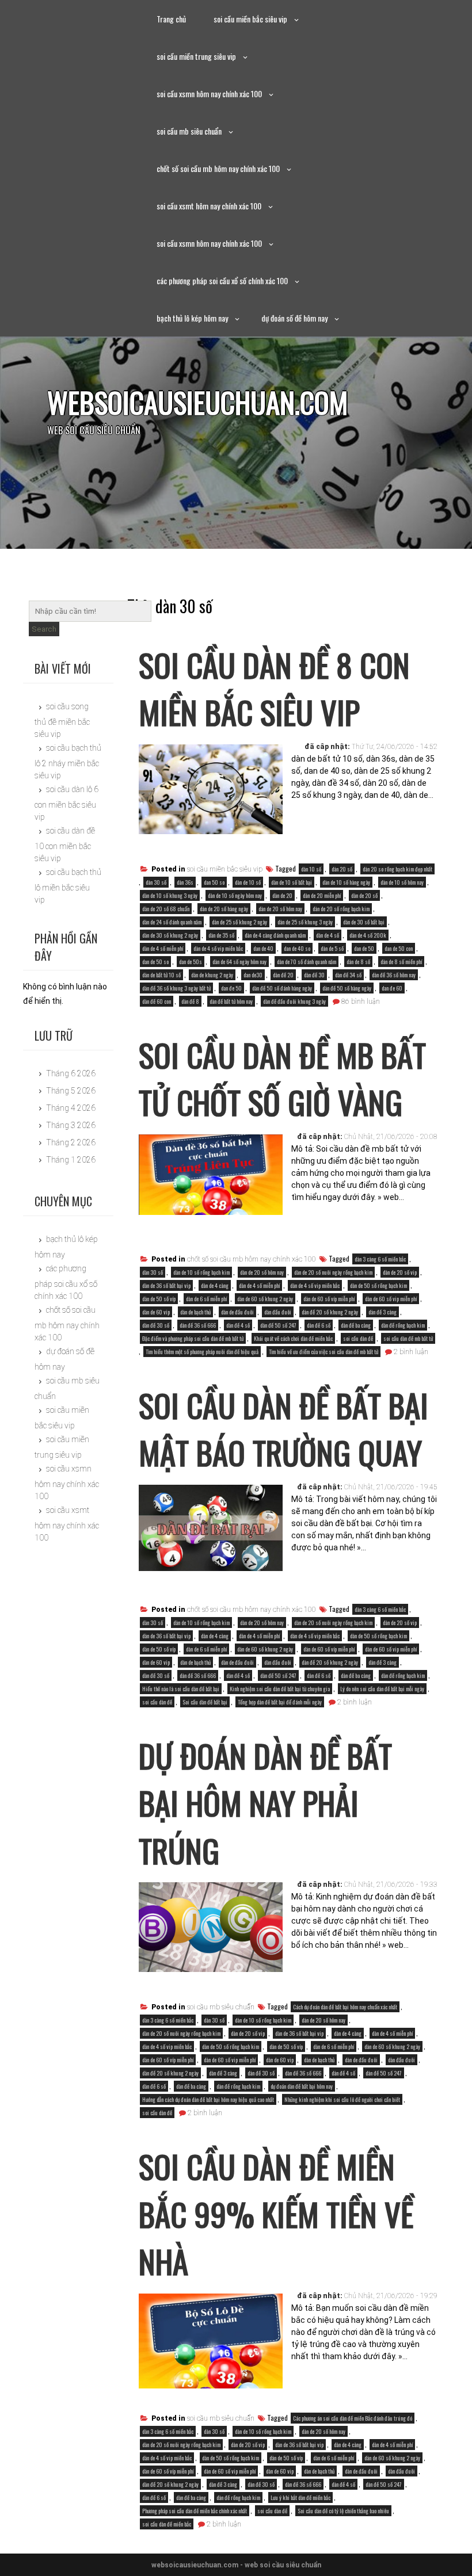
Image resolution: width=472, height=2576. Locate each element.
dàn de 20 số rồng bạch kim (341, 909)
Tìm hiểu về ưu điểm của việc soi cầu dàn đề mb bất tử (323, 1352)
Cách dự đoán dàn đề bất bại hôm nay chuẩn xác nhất (345, 2007)
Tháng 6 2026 (71, 1073)
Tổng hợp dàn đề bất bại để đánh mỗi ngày (280, 1702)
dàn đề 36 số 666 (198, 1325)
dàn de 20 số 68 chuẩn (166, 909)
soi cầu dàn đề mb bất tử (408, 1338)
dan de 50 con (399, 948)
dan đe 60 (392, 988)
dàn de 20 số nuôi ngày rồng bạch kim (333, 1272)
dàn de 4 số (328, 935)
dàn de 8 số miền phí (401, 962)
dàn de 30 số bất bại (364, 922)
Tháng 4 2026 (71, 1108)
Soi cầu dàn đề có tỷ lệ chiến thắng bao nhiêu (343, 2511)
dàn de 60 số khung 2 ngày (265, 1299)
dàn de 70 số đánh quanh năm (307, 962)
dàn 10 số (311, 869)
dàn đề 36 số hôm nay (394, 975)
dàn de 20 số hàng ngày (224, 909)
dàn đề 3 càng (382, 1312)
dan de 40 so (297, 948)
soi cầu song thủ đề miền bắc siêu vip (62, 720)
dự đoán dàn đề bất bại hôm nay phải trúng (265, 1803)
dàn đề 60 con (157, 1001)
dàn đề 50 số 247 (278, 1325)
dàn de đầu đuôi (237, 1312)
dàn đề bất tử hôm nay (231, 1001)
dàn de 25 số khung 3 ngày (305, 922)
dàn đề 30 (314, 975)
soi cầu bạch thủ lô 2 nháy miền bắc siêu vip (68, 761)
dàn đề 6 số (319, 1325)
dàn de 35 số (221, 935)
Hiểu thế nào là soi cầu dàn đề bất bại (181, 1689)
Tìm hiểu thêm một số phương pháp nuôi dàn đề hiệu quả (202, 1352)
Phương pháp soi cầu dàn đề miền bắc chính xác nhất (195, 2511)
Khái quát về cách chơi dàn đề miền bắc (293, 1338)
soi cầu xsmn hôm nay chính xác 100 (209, 93)
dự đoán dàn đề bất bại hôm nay (302, 2086)
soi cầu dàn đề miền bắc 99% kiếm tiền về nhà (276, 2213)
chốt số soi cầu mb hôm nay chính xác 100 (218, 168)
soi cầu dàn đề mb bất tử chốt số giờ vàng (282, 1078)
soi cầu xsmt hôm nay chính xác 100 (209, 206)
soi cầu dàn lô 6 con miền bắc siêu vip (66, 803)
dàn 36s (185, 882)
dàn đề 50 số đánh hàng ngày (282, 988)
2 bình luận (411, 1352)
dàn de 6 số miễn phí (206, 1299)
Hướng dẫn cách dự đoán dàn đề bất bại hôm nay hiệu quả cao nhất (208, 2099)
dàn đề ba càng (356, 1325)
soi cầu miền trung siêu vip (196, 56)
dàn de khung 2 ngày (212, 975)
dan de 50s (191, 962)
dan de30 (253, 975)
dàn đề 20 (283, 975)
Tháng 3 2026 (71, 1125)
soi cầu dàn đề (358, 1338)
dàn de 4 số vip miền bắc (218, 948)
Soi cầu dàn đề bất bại (205, 1702)
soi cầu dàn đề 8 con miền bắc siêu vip (274, 688)
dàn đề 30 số (156, 1325)
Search (44, 629)
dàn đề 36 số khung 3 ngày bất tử (176, 988)
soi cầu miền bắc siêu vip (250, 19)
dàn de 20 (282, 895)
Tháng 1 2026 (71, 1160)
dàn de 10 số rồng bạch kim (201, 1272)
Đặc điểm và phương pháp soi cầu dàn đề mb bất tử (193, 1338)
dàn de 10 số (248, 882)
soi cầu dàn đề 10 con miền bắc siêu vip (65, 844)
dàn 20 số (342, 869)
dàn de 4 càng (215, 1285)
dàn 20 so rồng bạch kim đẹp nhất (397, 869)
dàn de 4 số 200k (368, 935)
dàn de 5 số (332, 948)
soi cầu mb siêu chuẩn (189, 131)
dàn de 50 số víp (159, 1299)
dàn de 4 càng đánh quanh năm (275, 935)
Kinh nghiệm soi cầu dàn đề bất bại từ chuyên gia (280, 1689)
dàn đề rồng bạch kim (403, 1325)
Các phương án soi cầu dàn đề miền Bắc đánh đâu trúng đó (353, 2418)
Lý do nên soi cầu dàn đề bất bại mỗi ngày (382, 1689)
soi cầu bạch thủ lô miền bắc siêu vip (68, 886)
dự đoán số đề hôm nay (294, 318)
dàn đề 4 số (238, 1325)
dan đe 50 (231, 988)
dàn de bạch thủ (195, 1312)
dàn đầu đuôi (278, 1312)
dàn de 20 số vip (400, 1272)
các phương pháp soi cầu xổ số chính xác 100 (222, 280)
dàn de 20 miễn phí (322, 895)
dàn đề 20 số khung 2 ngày (330, 1312)
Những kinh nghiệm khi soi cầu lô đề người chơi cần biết (342, 2099)
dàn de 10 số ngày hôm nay (235, 895)
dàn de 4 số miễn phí (163, 948)
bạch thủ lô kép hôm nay (192, 318)
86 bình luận (361, 1002)
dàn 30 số (156, 882)
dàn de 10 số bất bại (292, 882)
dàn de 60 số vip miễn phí (391, 1299)
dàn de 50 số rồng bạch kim (378, 1285)
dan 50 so (214, 882)
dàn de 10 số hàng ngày (346, 882)
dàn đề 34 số (348, 975)
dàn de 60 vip (156, 1312)
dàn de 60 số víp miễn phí (329, 1299)
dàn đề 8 (190, 1001)
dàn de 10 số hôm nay (402, 882)
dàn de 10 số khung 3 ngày (170, 895)
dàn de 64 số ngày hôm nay (239, 962)
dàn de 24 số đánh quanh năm (172, 922)
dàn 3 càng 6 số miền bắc (380, 1259)
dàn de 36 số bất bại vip (166, 1285)
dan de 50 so (155, 962)
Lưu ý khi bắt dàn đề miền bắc (300, 2497)
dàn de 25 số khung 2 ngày (239, 922)
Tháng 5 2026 (71, 1091)
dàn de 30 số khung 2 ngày (170, 935)
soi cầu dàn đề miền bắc (167, 2524)
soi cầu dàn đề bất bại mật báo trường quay (283, 1429)
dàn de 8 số (358, 962)
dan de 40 (263, 948)
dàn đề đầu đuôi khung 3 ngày (294, 1001)
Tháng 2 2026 (71, 1142)
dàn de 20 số (364, 895)
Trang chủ (171, 19)
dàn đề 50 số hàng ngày (347, 988)
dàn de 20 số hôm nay (280, 909)
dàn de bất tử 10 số (161, 975)
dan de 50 (364, 948)
